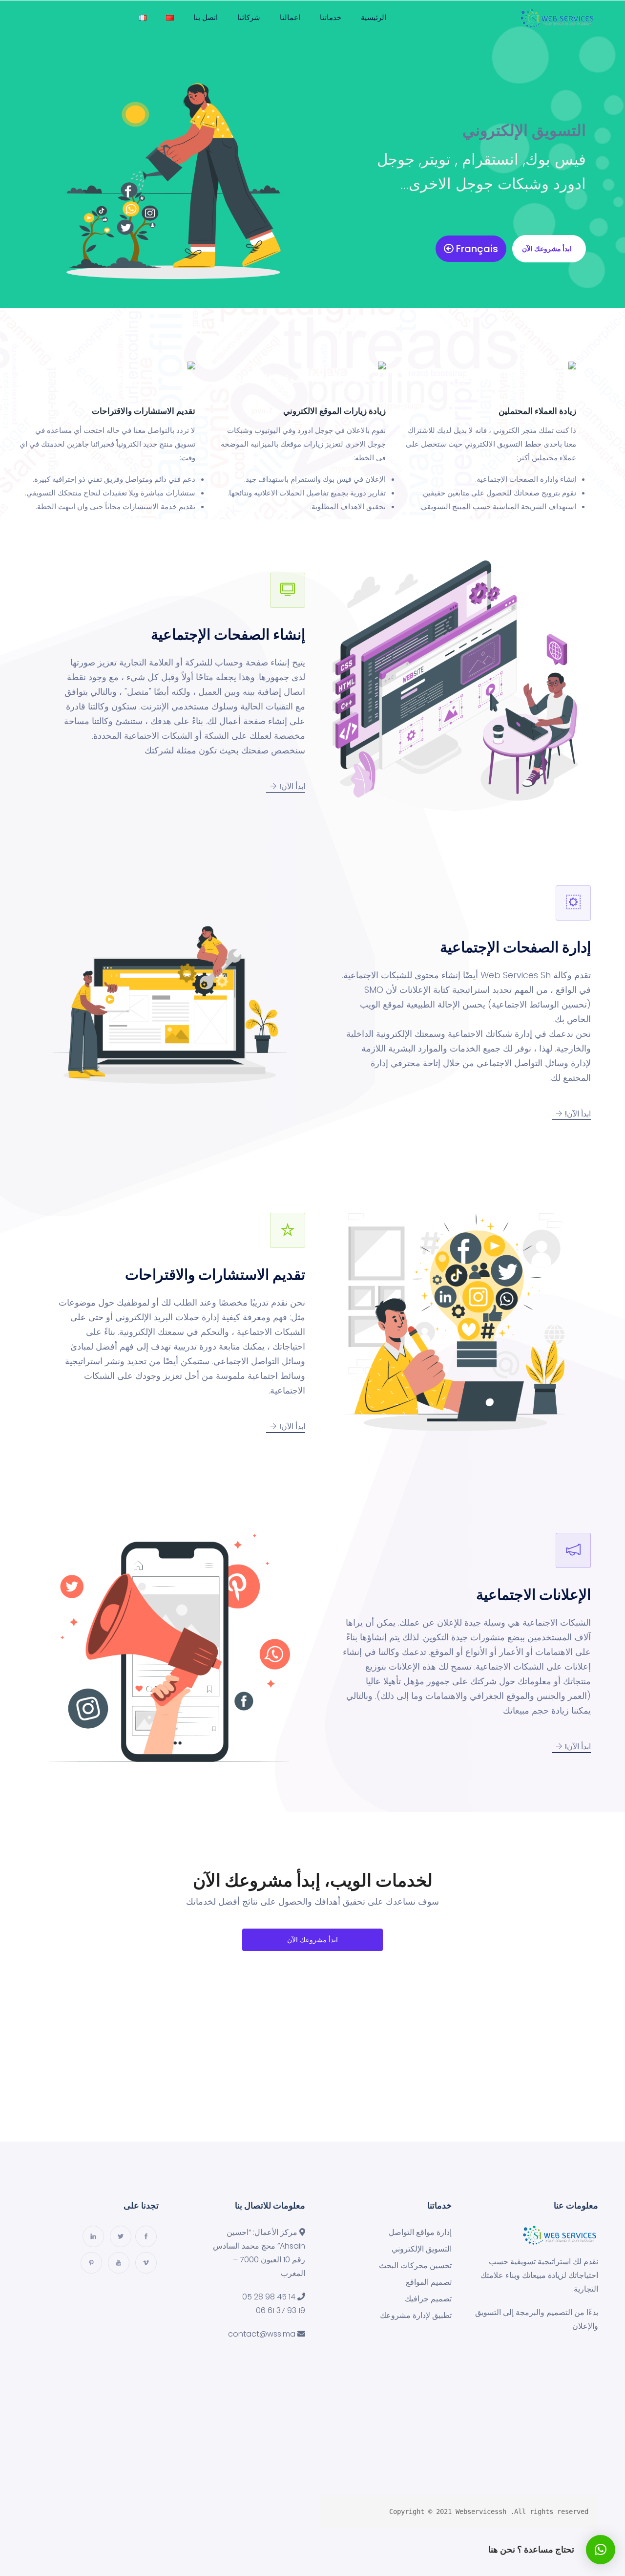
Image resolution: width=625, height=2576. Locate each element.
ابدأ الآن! (291, 786)
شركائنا (249, 17)
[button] (549, 249)
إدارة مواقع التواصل (420, 2233)
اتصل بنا (206, 17)
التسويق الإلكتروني (422, 2249)
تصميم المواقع (429, 2282)
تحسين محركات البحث (415, 2266)
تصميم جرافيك (428, 2299)
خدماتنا (331, 17)
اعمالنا (290, 17)
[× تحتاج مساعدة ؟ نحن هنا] (601, 2550)
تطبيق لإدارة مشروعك (416, 2316)
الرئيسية (374, 17)
